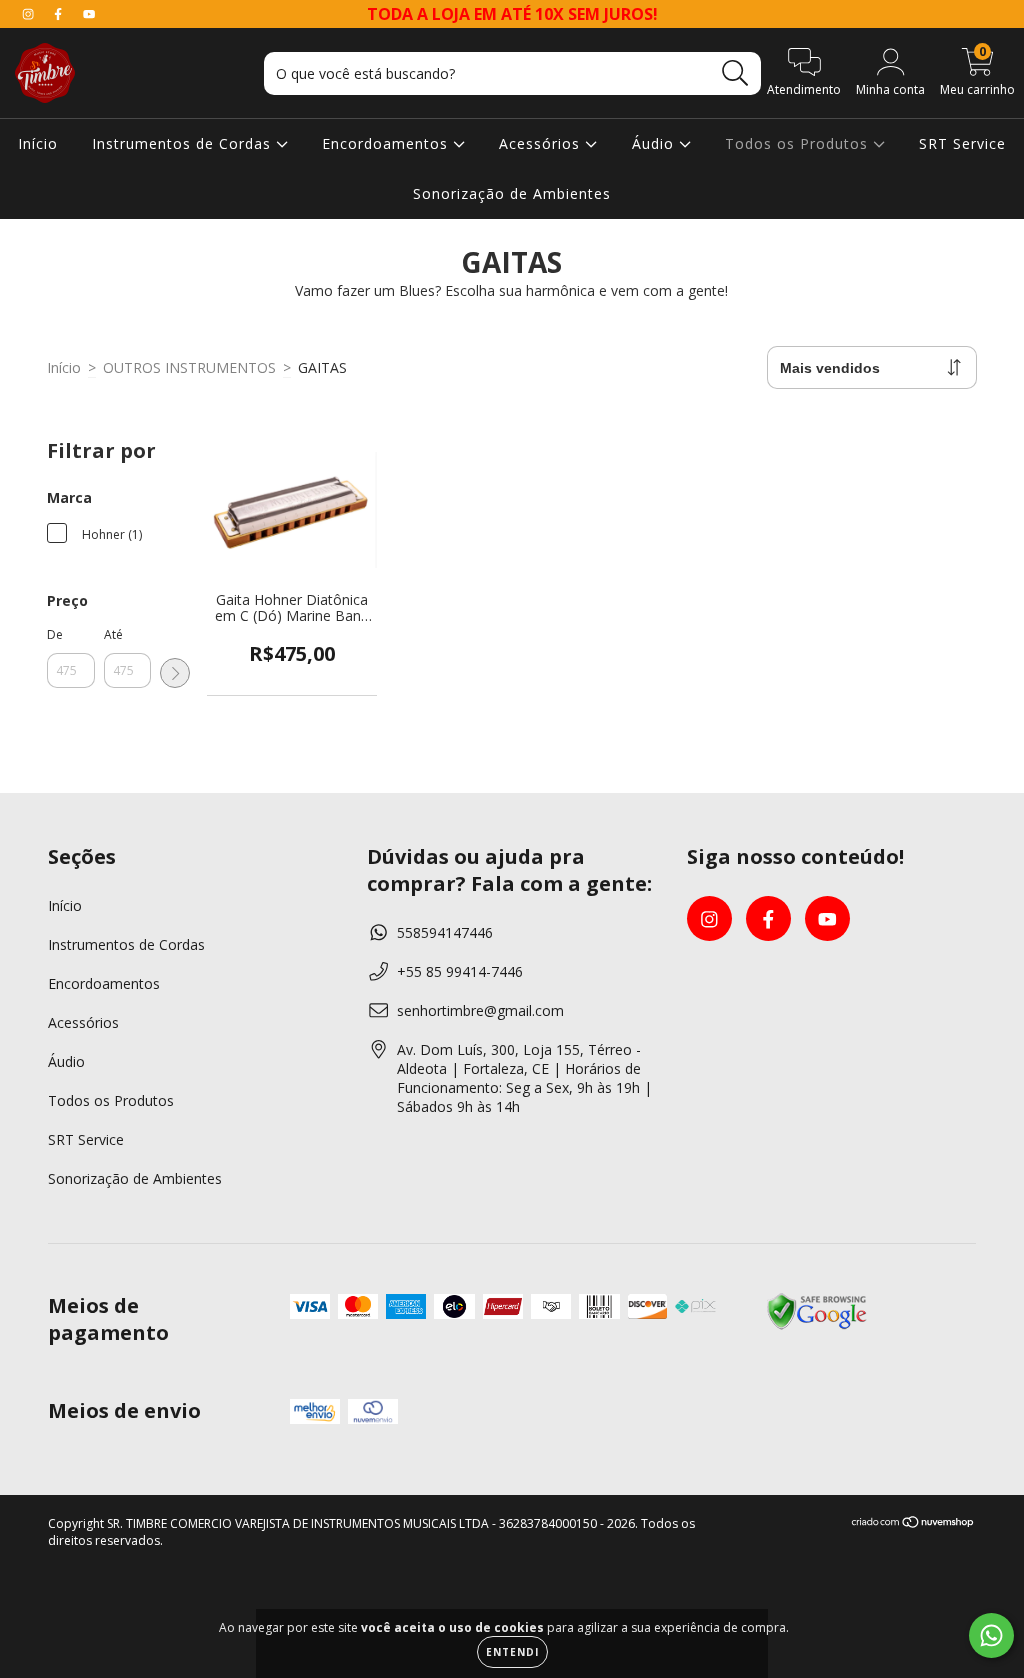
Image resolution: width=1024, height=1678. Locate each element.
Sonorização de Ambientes (512, 193)
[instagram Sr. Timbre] (30, 13)
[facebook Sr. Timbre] (60, 13)
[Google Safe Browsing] (817, 1326)
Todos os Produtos (799, 143)
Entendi (512, 1652)
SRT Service (962, 143)
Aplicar (175, 673)
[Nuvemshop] (913, 1523)
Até (113, 634)
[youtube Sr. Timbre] (89, 13)
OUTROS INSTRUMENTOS (189, 367)
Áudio (655, 143)
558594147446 (445, 932)
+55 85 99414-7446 (460, 971)
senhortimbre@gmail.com (480, 1010)
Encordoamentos (387, 143)
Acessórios (542, 143)
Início (38, 143)
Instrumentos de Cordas (184, 143)
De (55, 634)
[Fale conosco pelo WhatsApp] (991, 1635)
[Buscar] (735, 73)
